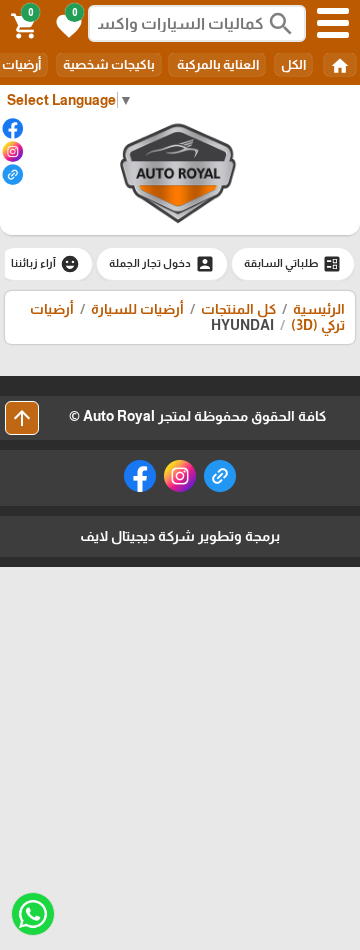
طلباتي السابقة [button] (293, 264)
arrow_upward (22, 418)
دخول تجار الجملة (162, 264)
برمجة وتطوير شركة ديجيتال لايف (180, 536)
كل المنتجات (238, 309)
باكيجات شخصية (109, 64)
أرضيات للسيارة (137, 309)
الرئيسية (319, 309)
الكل (293, 64)
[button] (66, 24)
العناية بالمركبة (217, 64)
